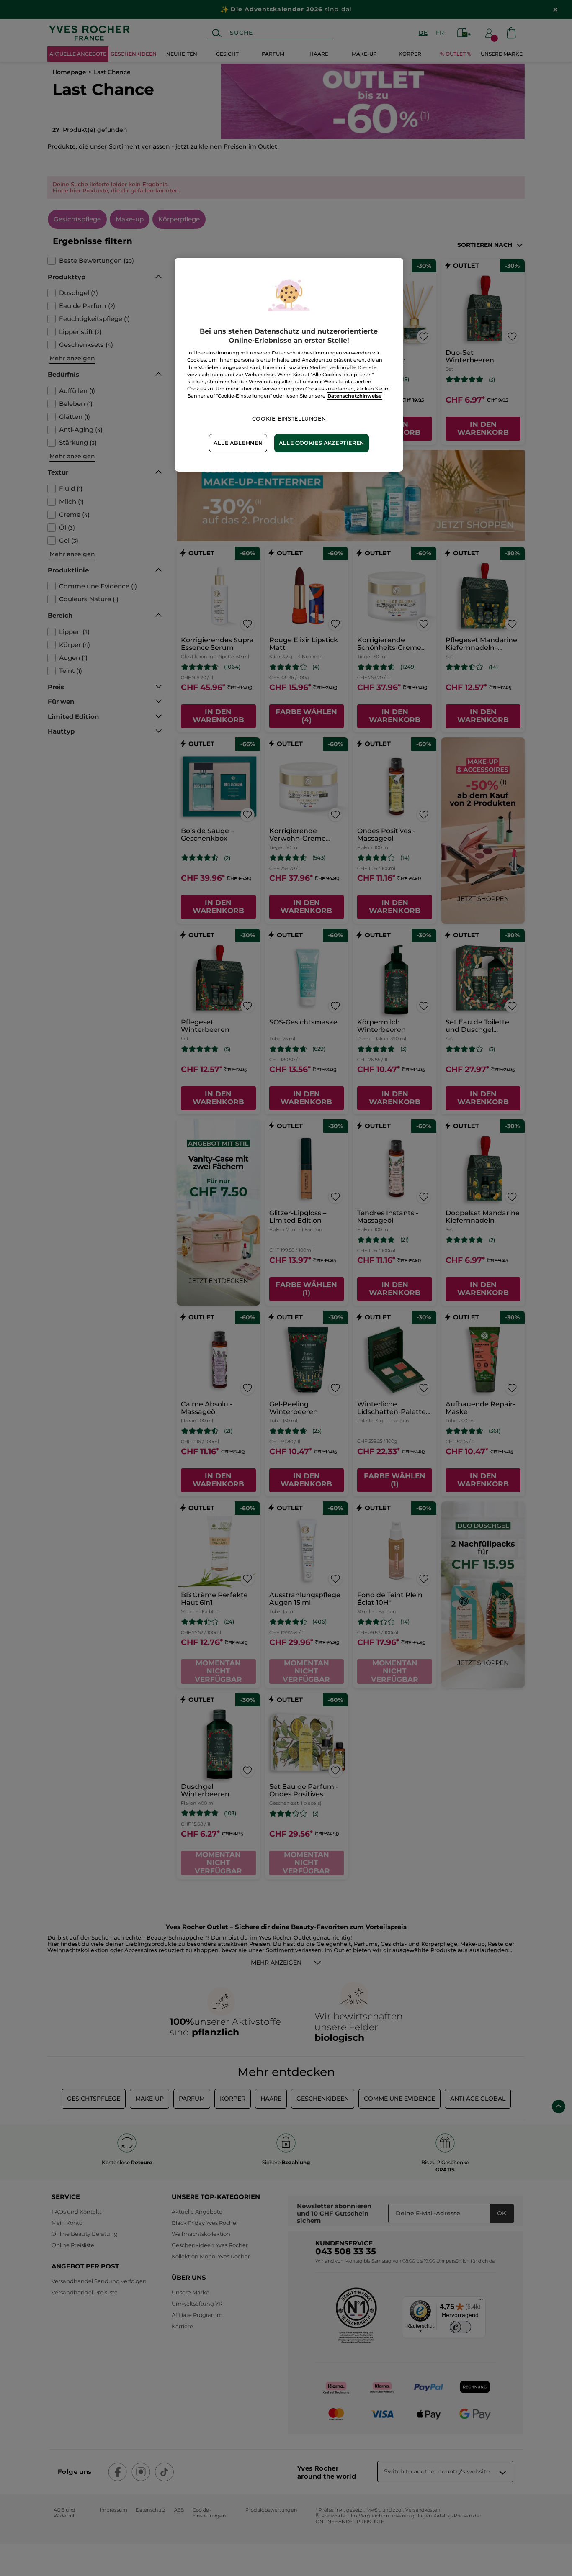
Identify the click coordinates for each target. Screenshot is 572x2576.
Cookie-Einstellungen (289, 419)
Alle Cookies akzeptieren (322, 443)
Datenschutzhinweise (354, 396)
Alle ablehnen (238, 443)
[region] (289, 365)
